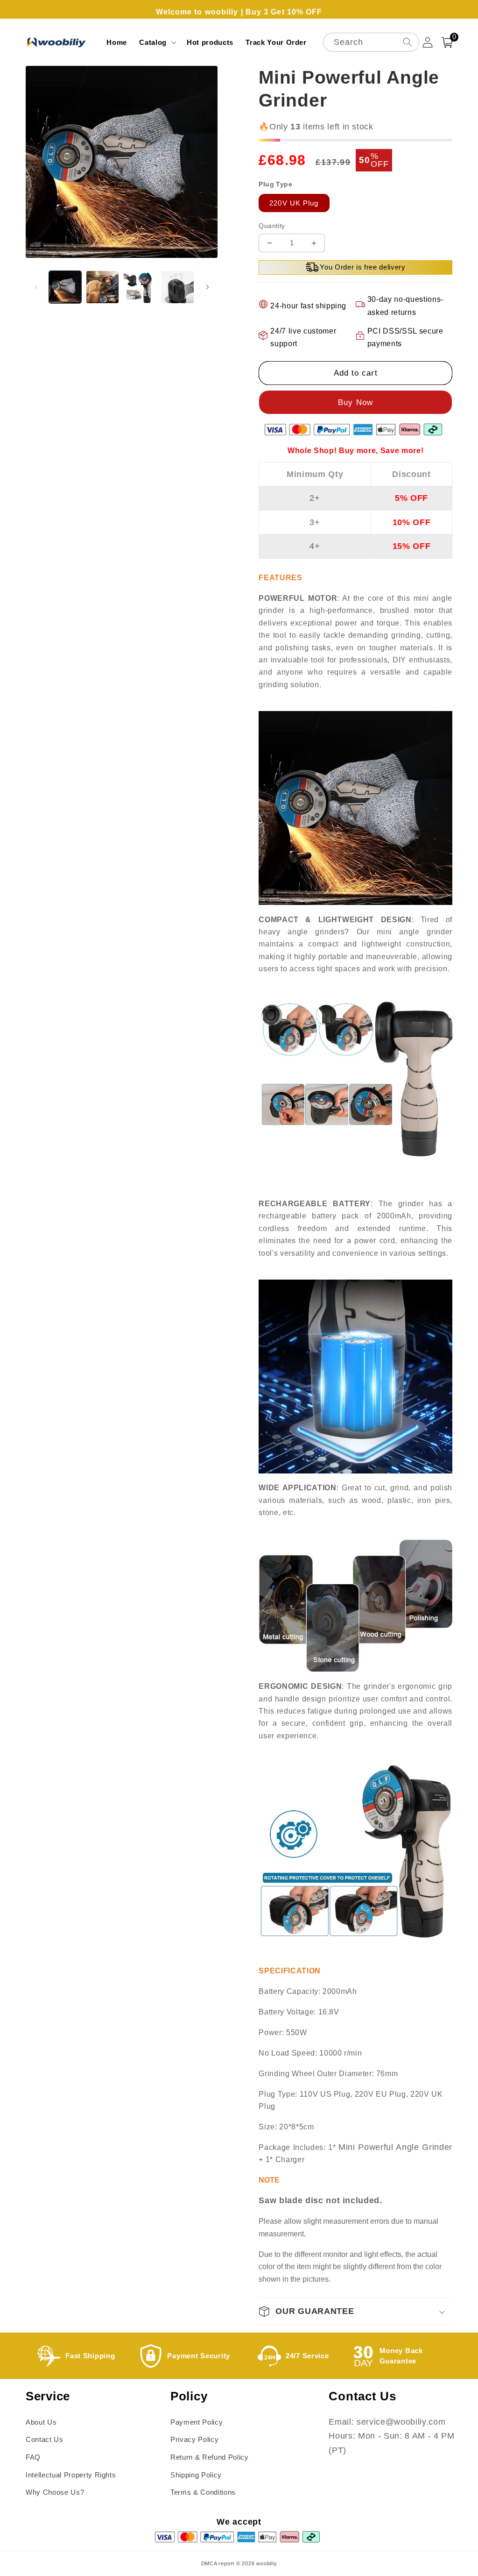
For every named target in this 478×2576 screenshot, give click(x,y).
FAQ (33, 2457)
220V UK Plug (294, 203)
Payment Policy (197, 2422)
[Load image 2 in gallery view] (102, 287)
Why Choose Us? (55, 2492)
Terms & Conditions (203, 2492)
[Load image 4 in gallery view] (177, 287)
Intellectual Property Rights (71, 2475)
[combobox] (371, 42)
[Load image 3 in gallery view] (140, 287)
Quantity (272, 226)
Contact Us (45, 2439)
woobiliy (267, 2563)
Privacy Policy (194, 2439)
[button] (157, 43)
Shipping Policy (196, 2475)
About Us (41, 2422)
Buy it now (355, 402)
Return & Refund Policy (210, 2457)
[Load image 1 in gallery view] (65, 287)
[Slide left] (36, 287)
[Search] (407, 42)
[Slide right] (207, 287)
